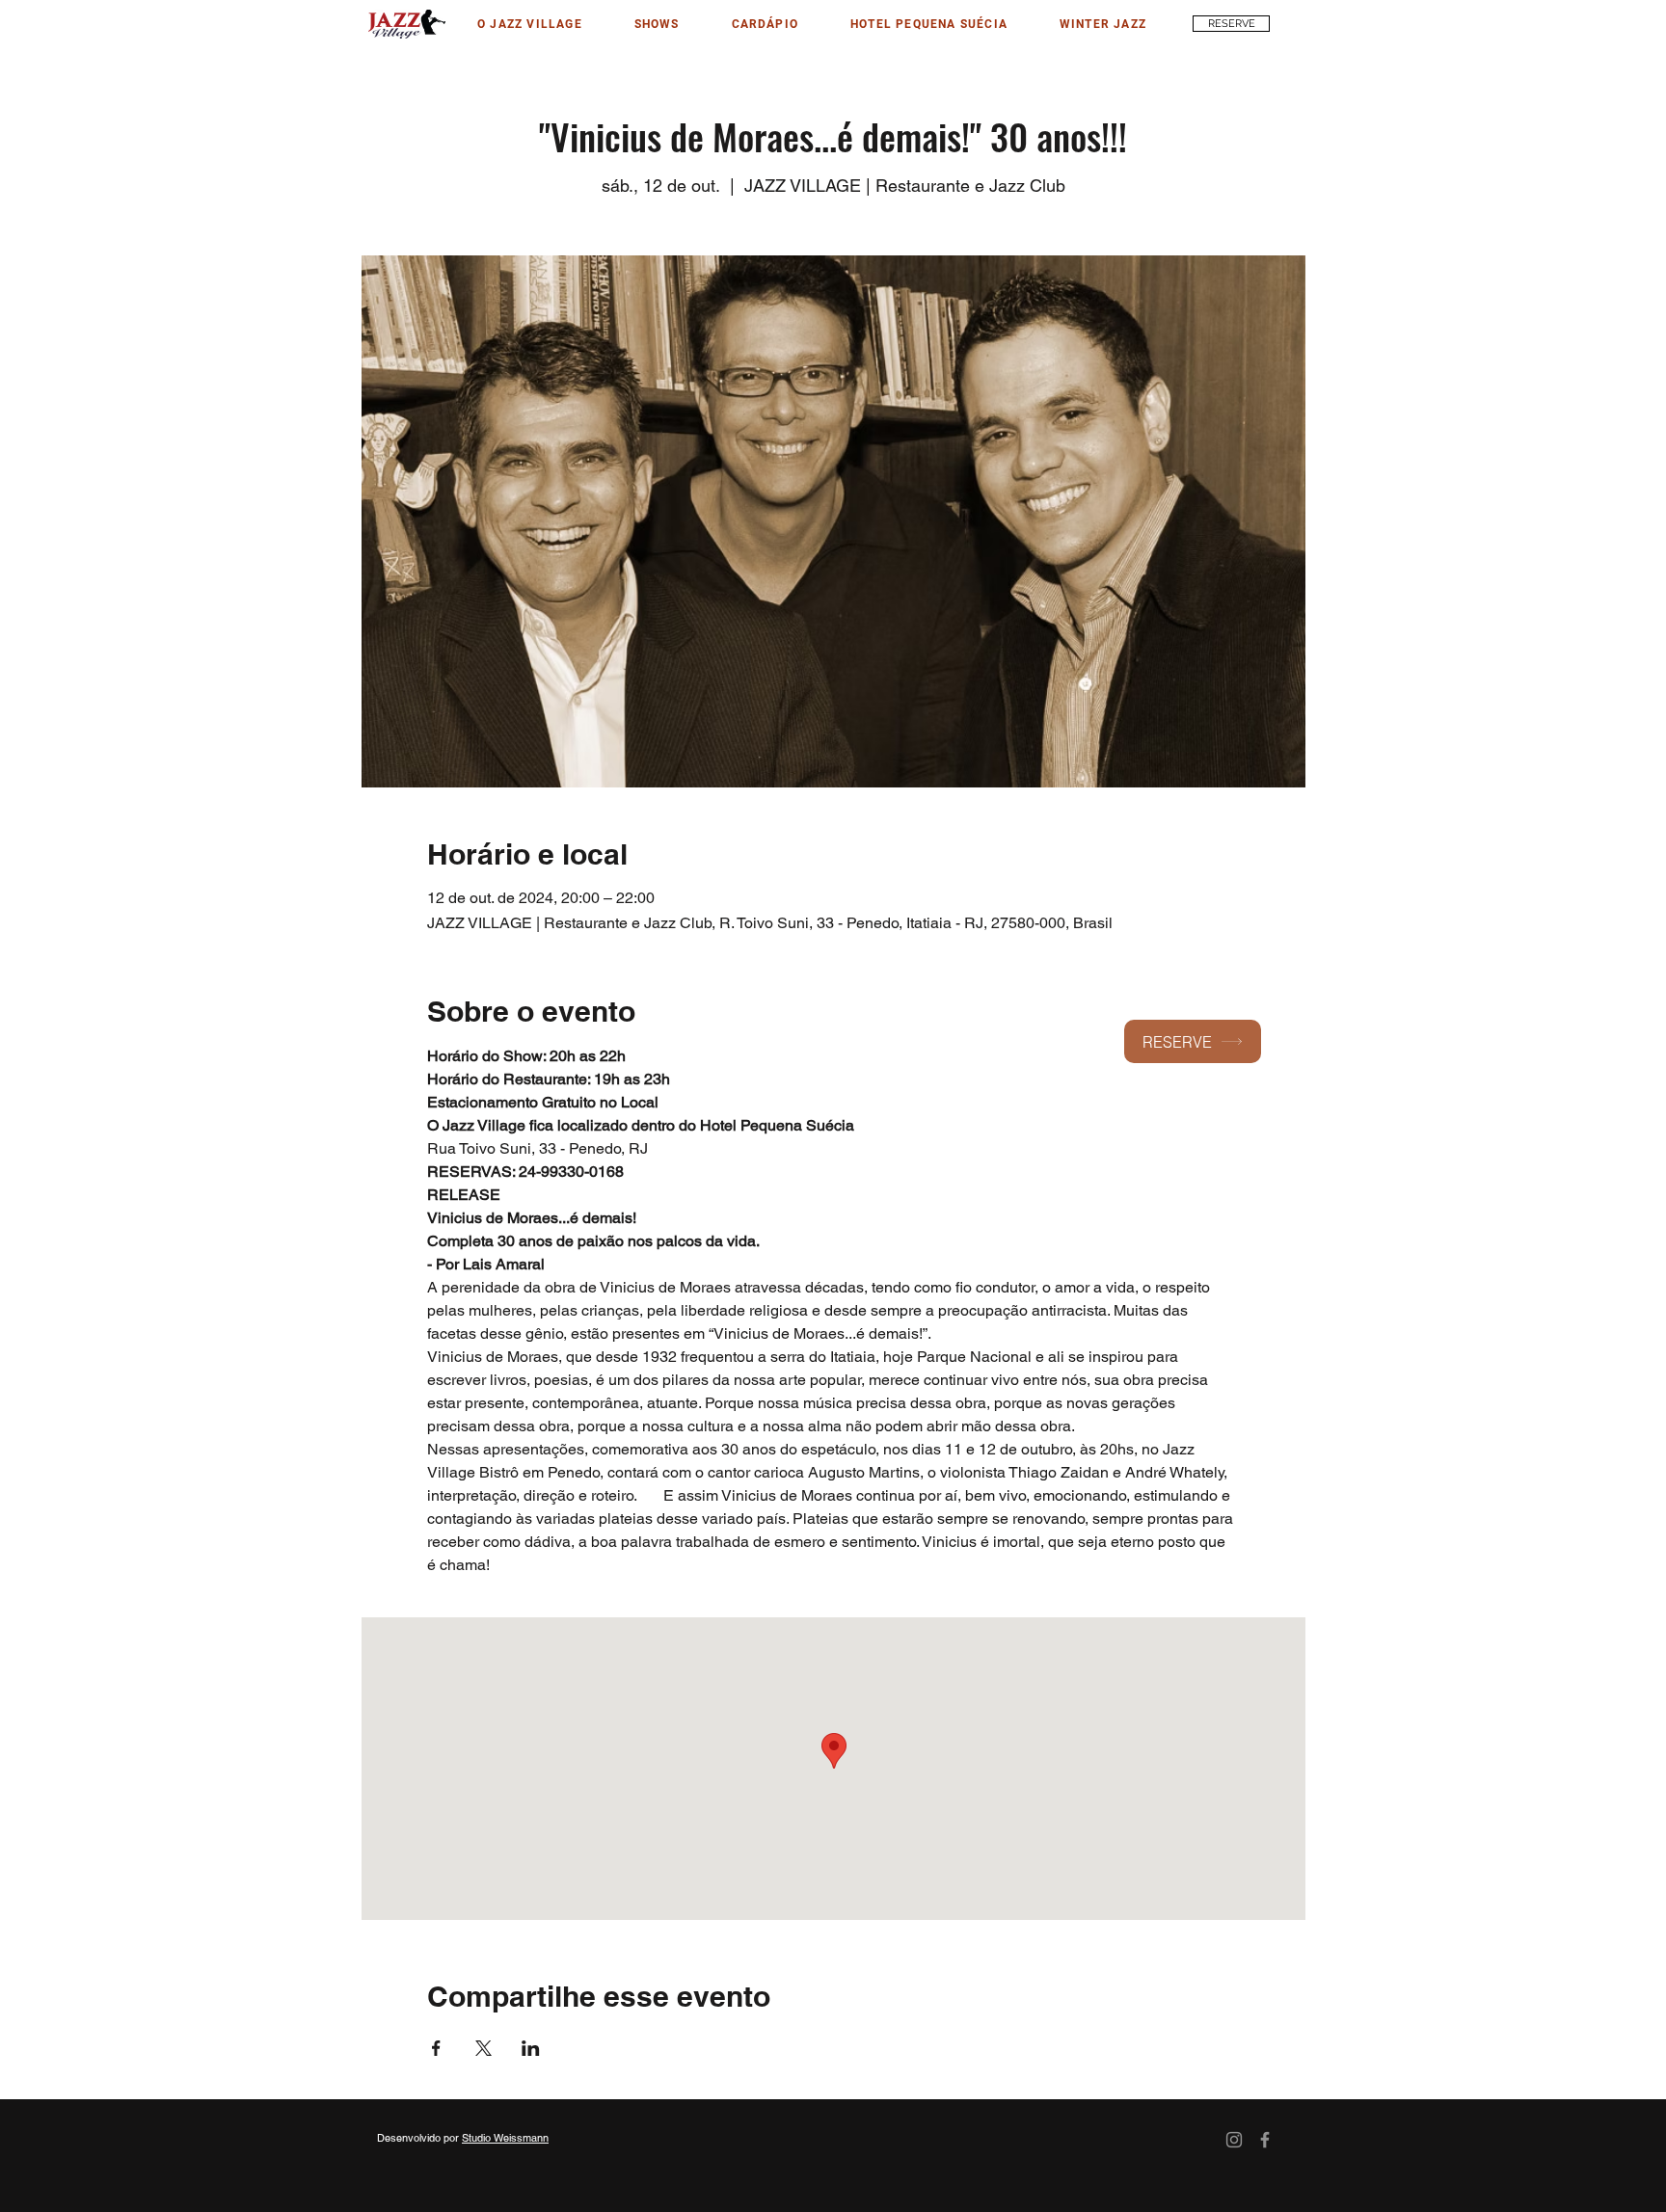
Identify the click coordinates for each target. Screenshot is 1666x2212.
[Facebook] (1265, 2140)
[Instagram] (1234, 2140)
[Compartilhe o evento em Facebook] (436, 2048)
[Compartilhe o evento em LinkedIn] (531, 2048)
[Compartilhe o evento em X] (484, 2048)
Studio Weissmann (505, 2138)
